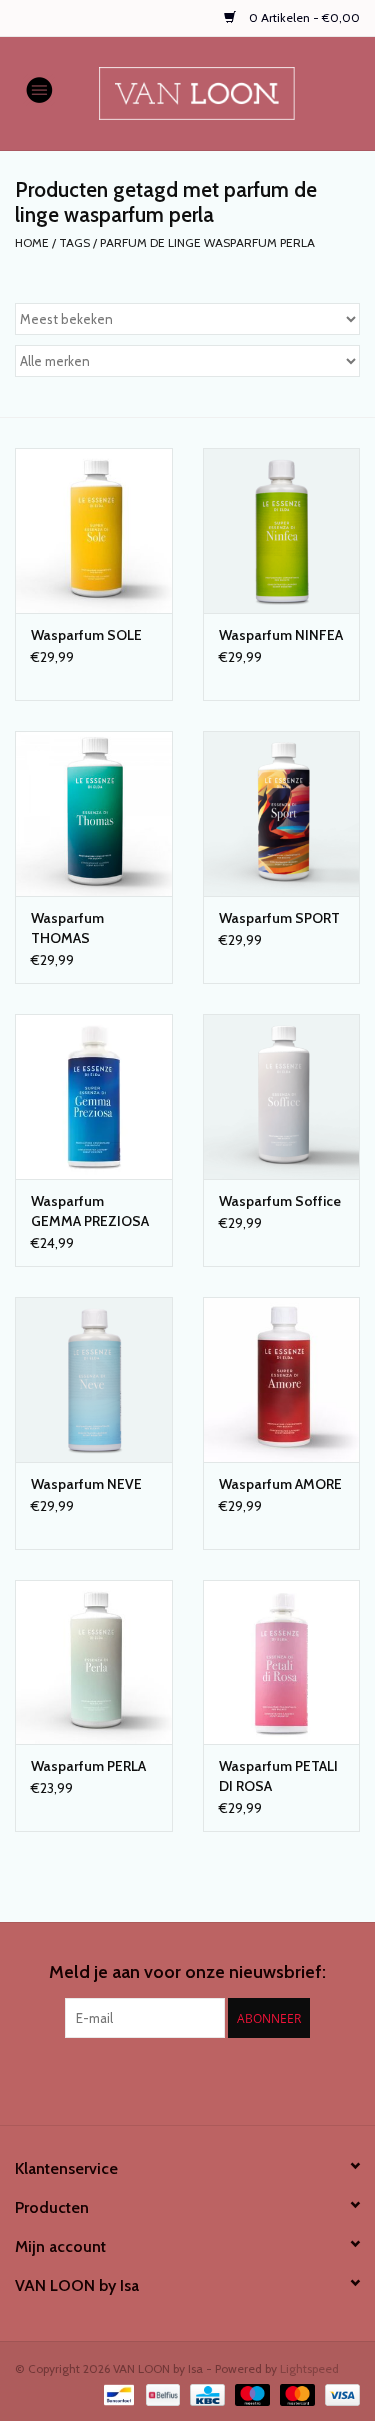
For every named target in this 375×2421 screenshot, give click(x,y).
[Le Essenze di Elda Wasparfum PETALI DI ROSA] (282, 1662)
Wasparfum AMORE (280, 1484)
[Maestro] (250, 2393)
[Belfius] (161, 2393)
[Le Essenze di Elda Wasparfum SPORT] (282, 813)
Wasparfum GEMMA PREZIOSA (90, 1211)
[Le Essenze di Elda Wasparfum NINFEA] (282, 530)
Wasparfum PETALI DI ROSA (278, 1776)
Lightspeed (309, 2368)
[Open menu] (39, 89)
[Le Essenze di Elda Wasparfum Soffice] (282, 1096)
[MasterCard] (295, 2393)
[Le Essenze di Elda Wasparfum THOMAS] (94, 813)
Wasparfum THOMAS (67, 928)
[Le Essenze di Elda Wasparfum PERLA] (94, 1662)
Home (32, 242)
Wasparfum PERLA (88, 1766)
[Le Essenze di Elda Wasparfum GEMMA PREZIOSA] (94, 1096)
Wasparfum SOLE (86, 635)
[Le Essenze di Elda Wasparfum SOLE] (94, 530)
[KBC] (205, 2393)
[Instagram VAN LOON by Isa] (205, 2079)
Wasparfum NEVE (86, 1484)
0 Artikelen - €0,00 (303, 17)
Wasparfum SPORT (279, 918)
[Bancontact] (117, 2393)
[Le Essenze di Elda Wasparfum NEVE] (94, 1379)
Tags (74, 242)
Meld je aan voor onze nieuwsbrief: (187, 1972)
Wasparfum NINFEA (281, 635)
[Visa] (339, 2393)
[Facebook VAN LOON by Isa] (170, 2079)
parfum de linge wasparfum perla (207, 242)
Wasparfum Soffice (280, 1201)
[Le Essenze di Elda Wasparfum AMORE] (282, 1379)
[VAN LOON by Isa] (227, 92)
